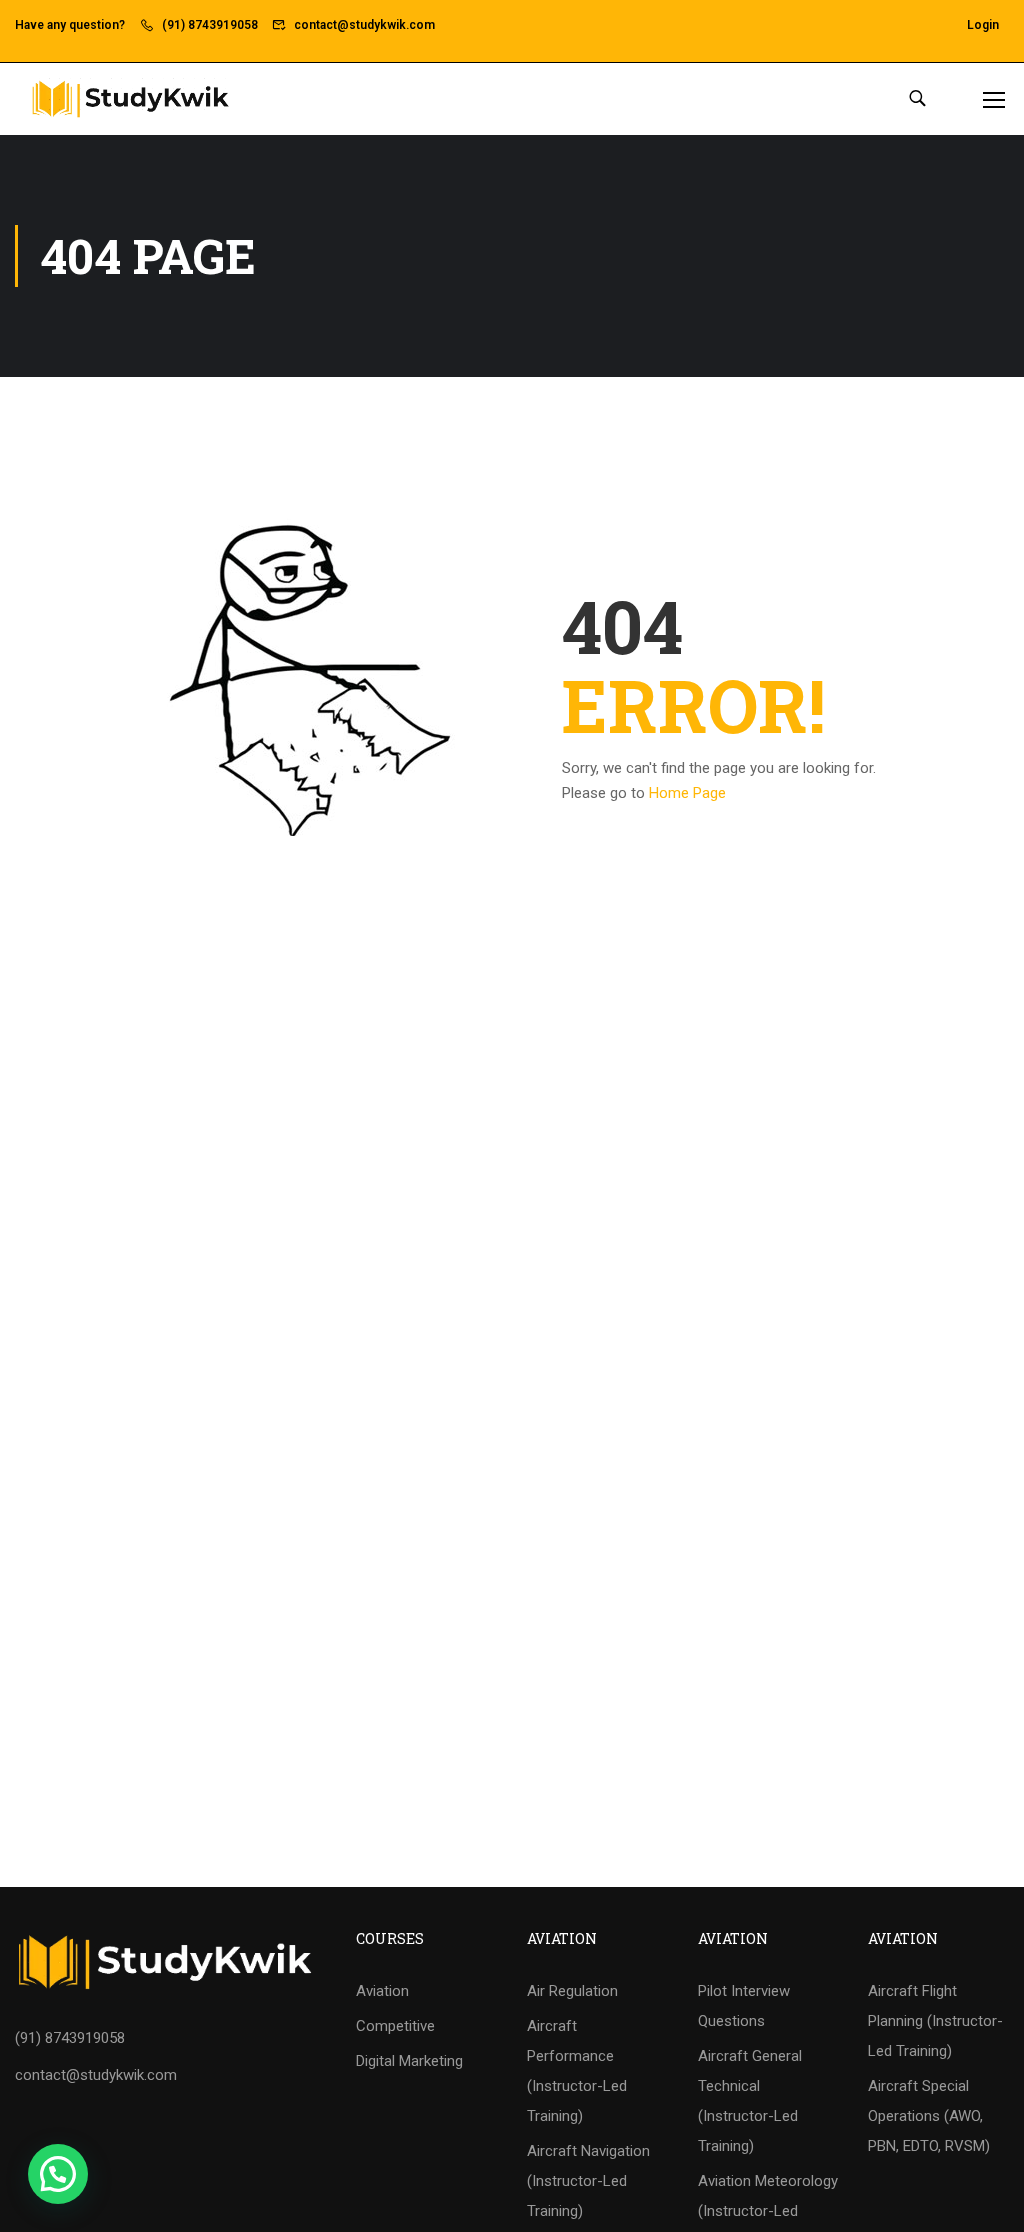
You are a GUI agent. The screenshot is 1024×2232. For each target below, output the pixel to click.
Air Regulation (572, 1991)
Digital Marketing (409, 2061)
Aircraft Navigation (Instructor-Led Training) (588, 2181)
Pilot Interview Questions (744, 2006)
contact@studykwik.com (364, 25)
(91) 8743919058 (210, 25)
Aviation (382, 1991)
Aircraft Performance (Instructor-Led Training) (577, 2071)
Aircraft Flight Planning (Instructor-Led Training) (935, 2021)
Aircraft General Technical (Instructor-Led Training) (750, 2101)
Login (983, 25)
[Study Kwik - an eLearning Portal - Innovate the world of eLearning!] (130, 98)
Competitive (395, 2026)
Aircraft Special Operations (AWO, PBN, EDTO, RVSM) (929, 2116)
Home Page (687, 793)
